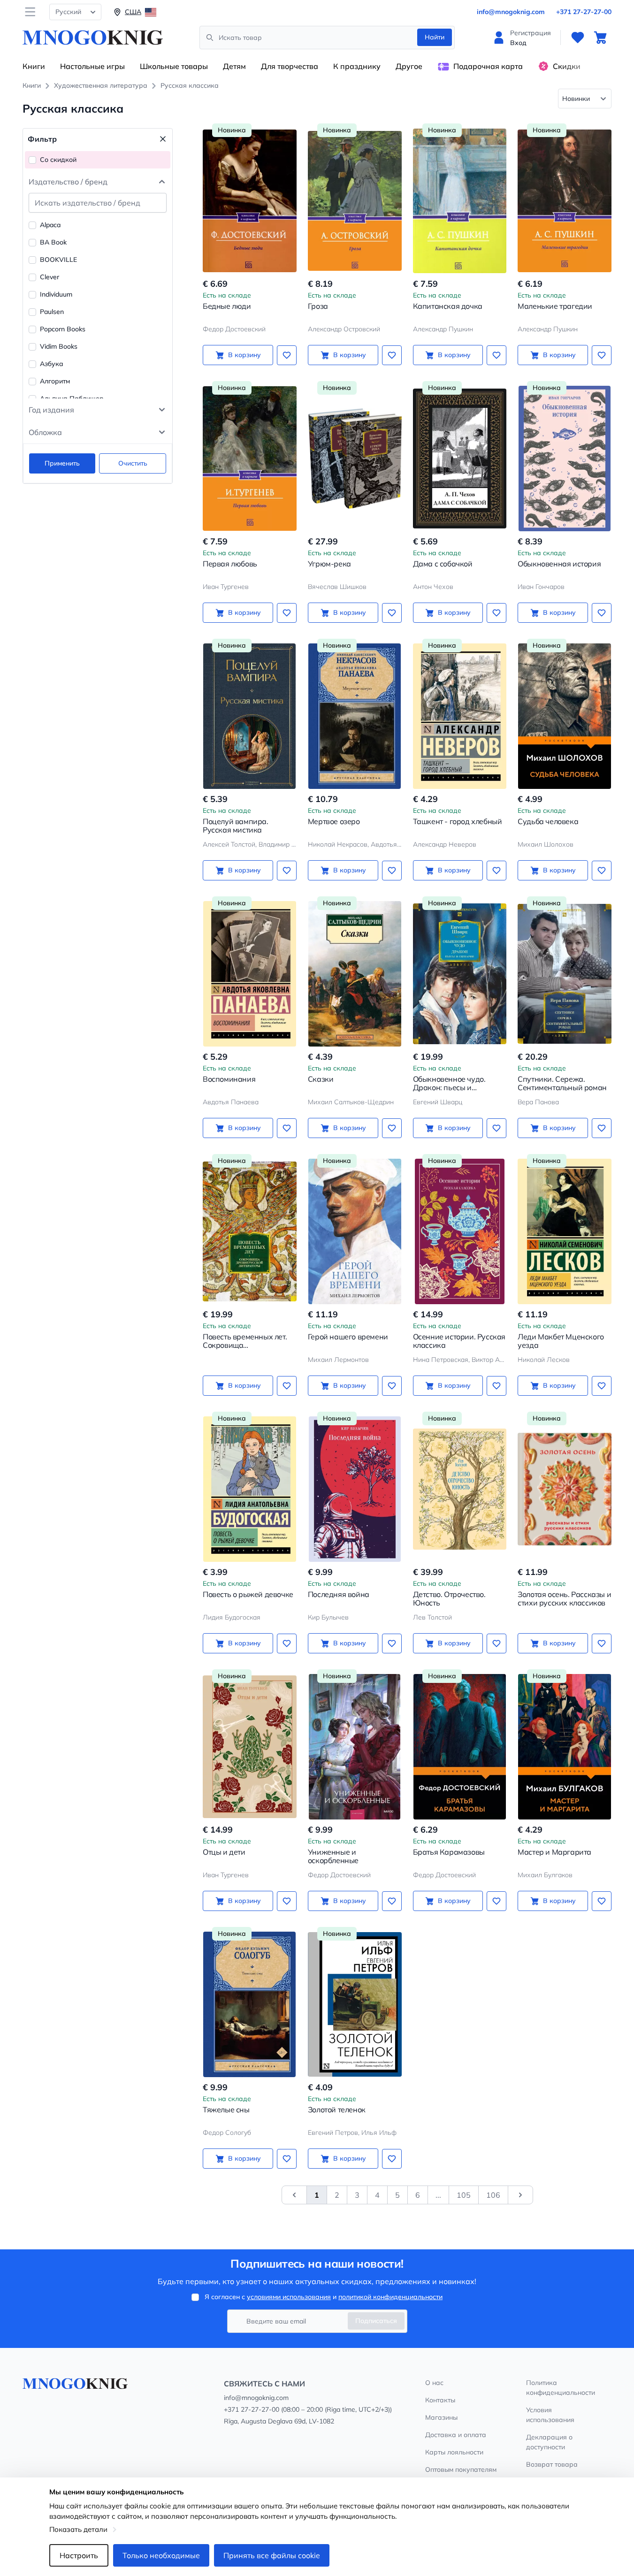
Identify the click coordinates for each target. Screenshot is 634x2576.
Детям (234, 66)
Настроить (79, 2555)
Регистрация (531, 33)
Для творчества (290, 66)
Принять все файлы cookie (272, 2555)
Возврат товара (552, 2464)
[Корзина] (600, 38)
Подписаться (376, 2321)
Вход (518, 43)
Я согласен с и (324, 2297)
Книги (34, 66)
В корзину (244, 355)
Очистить (133, 463)
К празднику (357, 66)
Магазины (441, 2417)
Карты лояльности (454, 2452)
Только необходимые (161, 2555)
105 (464, 2195)
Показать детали (78, 2529)
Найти (435, 37)
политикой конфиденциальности (390, 2297)
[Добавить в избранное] (287, 355)
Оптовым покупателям (461, 2469)
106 (493, 2195)
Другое (409, 66)
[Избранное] (578, 38)
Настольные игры (92, 66)
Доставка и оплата (456, 2435)
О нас (434, 2383)
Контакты (440, 2400)
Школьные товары (174, 66)
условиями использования (289, 2297)
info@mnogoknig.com (511, 12)
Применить (62, 463)
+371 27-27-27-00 (584, 12)
